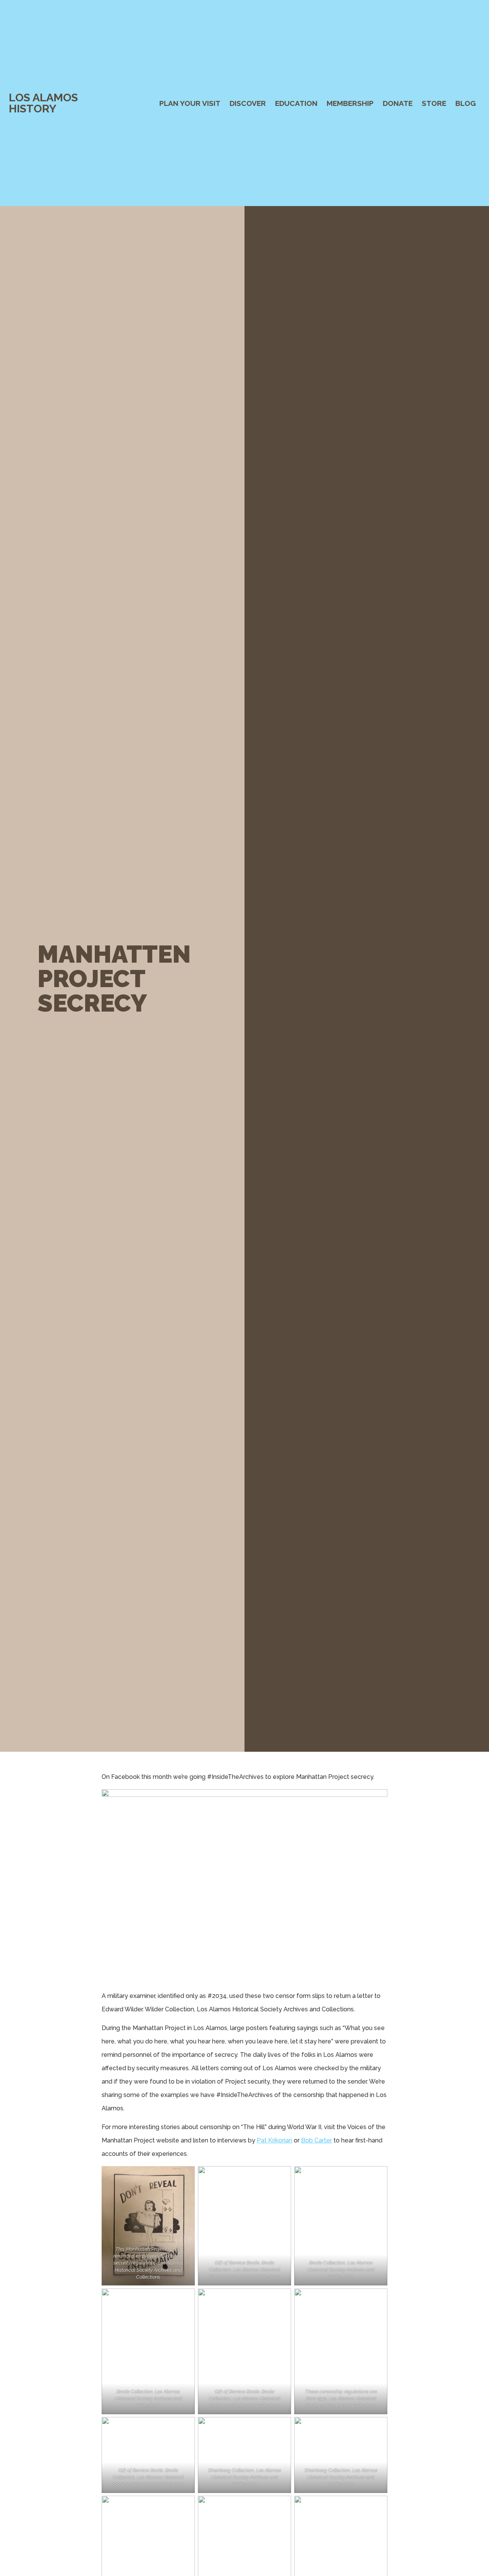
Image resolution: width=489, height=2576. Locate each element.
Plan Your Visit (190, 103)
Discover (248, 103)
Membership (350, 103)
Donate (398, 103)
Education (296, 103)
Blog (466, 103)
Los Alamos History (43, 103)
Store (434, 103)
